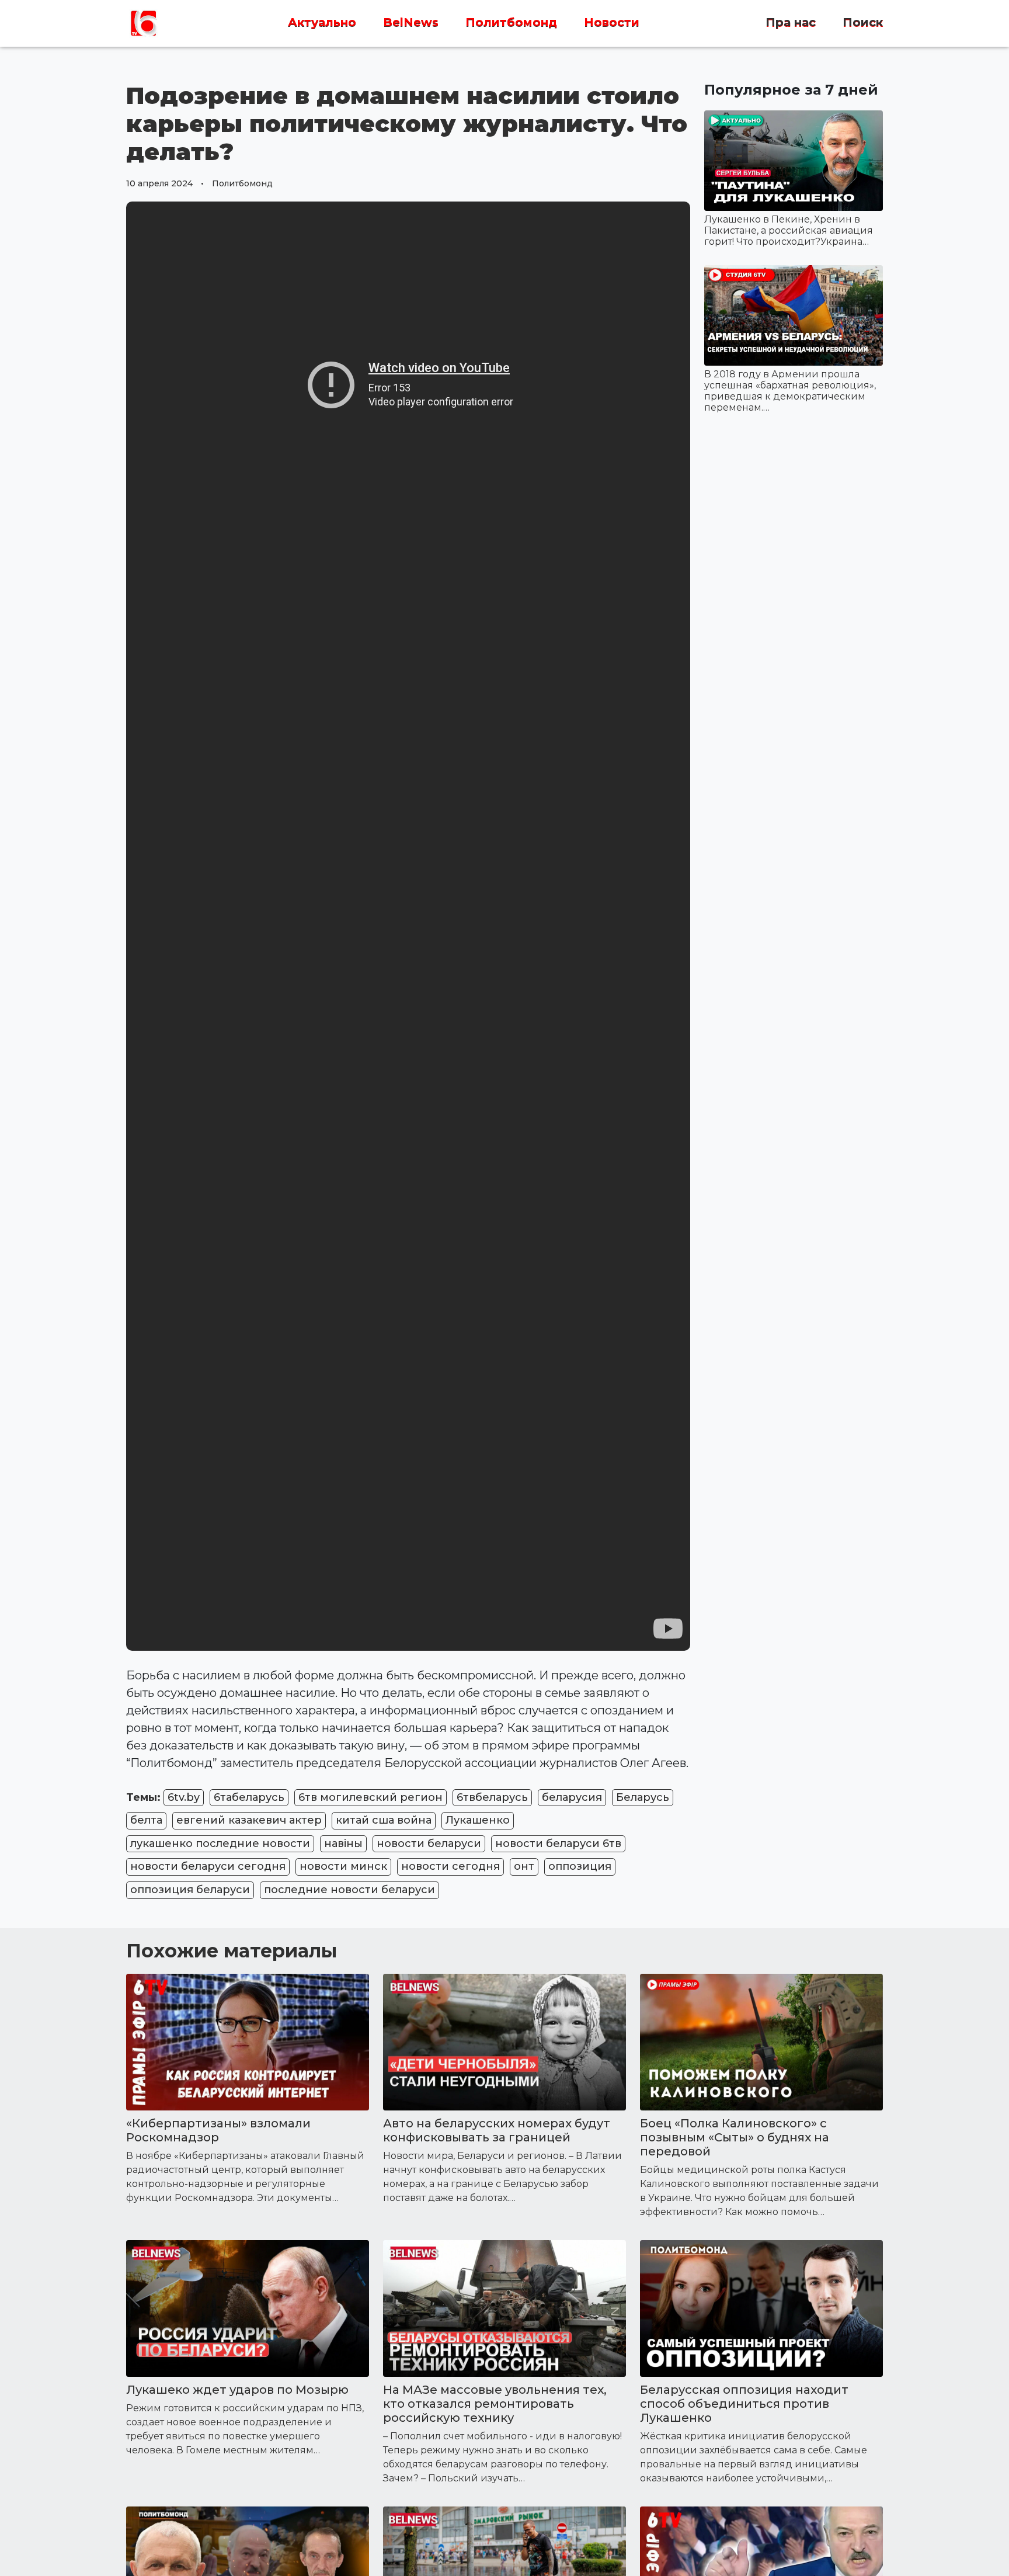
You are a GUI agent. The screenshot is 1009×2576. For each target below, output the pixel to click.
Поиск (863, 23)
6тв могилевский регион (370, 1797)
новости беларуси (429, 1844)
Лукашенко (478, 1820)
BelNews (411, 23)
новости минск (343, 1866)
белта (146, 1820)
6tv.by (184, 1797)
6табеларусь (249, 1797)
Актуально (322, 23)
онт (524, 1866)
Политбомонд (511, 23)
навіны (343, 1844)
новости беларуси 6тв (558, 1844)
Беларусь (643, 1797)
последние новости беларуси (349, 1890)
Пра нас (791, 23)
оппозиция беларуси (190, 1890)
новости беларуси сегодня (208, 1866)
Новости (612, 23)
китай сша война (384, 1820)
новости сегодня (450, 1866)
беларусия (572, 1797)
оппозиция (580, 1866)
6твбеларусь (492, 1797)
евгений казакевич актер (249, 1820)
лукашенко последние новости (220, 1844)
